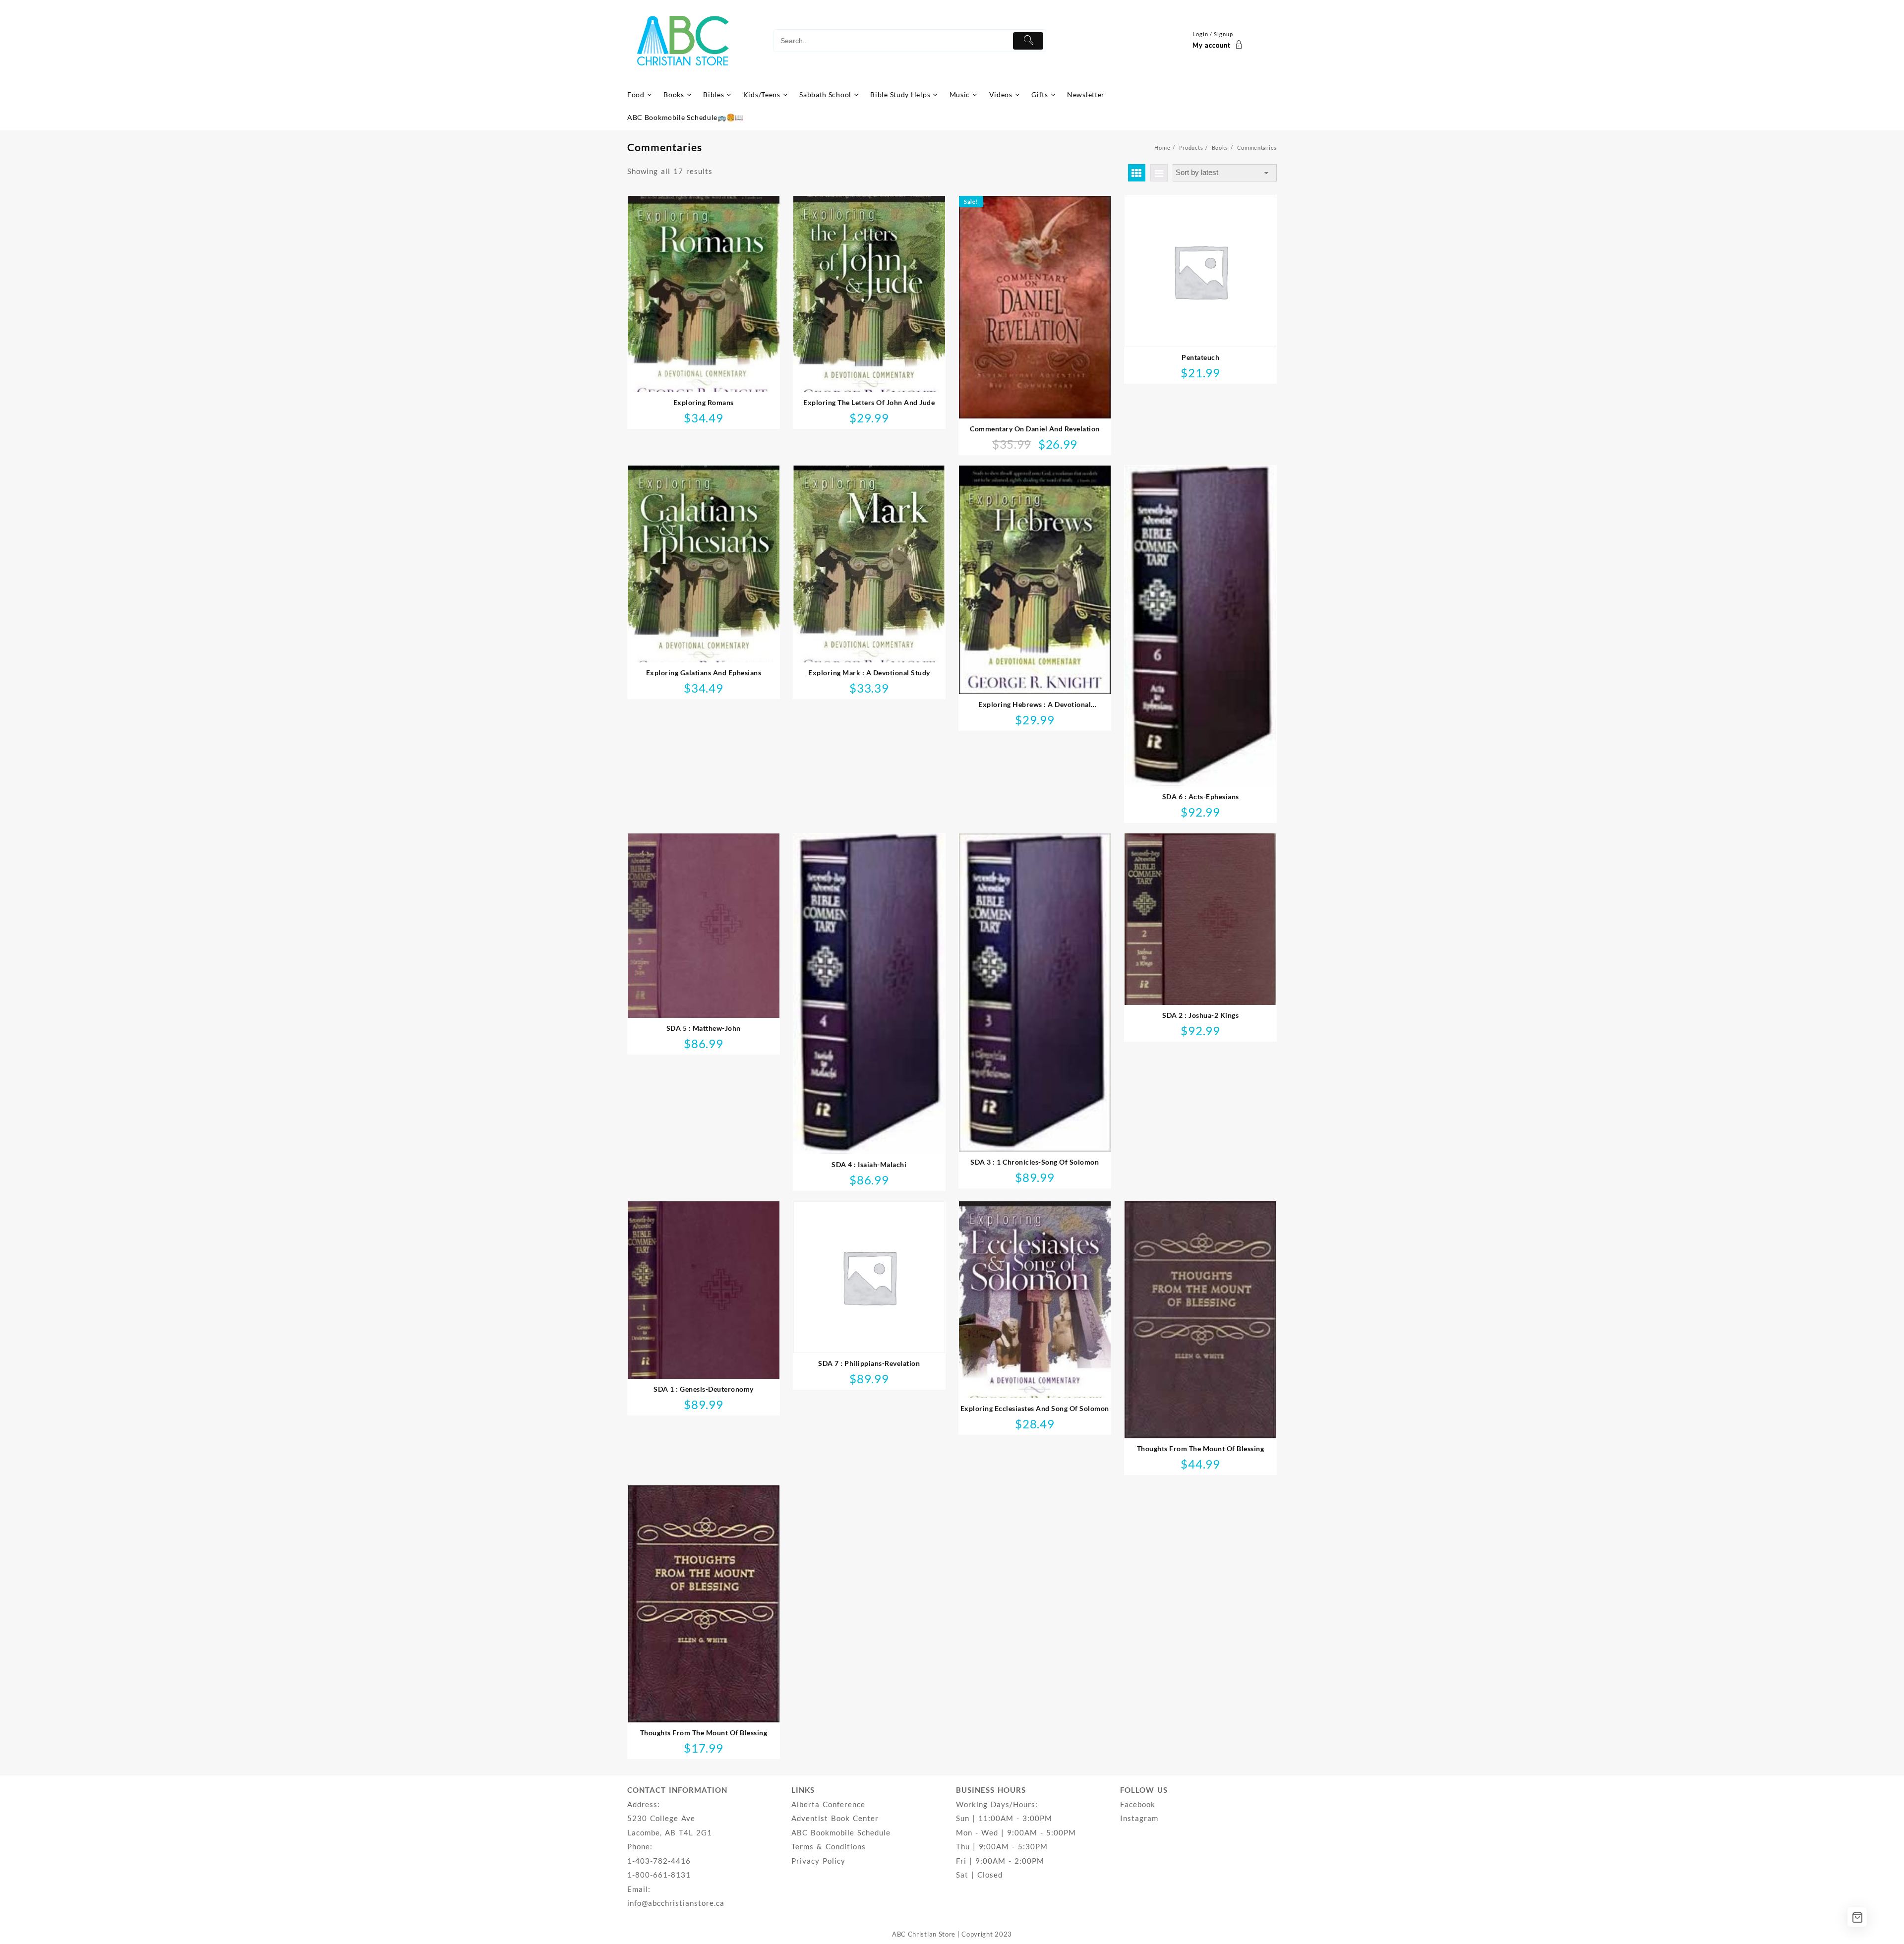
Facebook (1138, 1804)
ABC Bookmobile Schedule (841, 1832)
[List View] (1159, 173)
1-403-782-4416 (659, 1861)
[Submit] (1028, 41)
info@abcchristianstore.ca (676, 1903)
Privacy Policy (818, 1861)
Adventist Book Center (835, 1818)
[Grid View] (1137, 173)
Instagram (1139, 1818)
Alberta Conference (828, 1804)
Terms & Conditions (829, 1846)
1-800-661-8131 (659, 1875)
